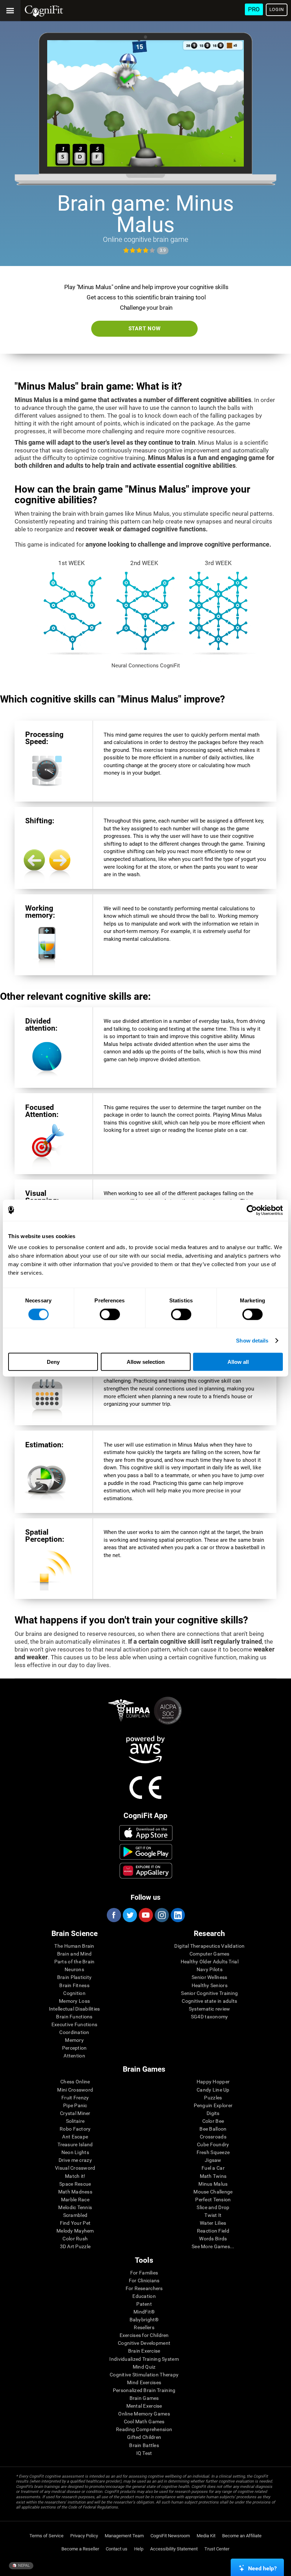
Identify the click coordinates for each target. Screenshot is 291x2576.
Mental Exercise (144, 2406)
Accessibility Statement (174, 2549)
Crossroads (213, 2137)
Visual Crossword (75, 2168)
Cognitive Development (144, 2343)
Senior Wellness (209, 1977)
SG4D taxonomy (210, 2017)
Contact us (117, 2549)
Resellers (144, 2327)
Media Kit (206, 2536)
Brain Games (144, 2398)
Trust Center (217, 2549)
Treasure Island (75, 2144)
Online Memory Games (144, 2414)
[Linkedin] (177, 1915)
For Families (144, 2273)
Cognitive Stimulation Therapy (144, 2375)
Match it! (75, 2176)
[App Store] (146, 1833)
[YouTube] (145, 1915)
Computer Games (210, 1954)
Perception (75, 2048)
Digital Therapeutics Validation (209, 1946)
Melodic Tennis (75, 2207)
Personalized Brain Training (144, 2390)
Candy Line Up (213, 2090)
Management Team (124, 2536)
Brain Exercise (144, 2351)
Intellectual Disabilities (75, 2009)
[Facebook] (114, 1915)
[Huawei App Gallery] (146, 1871)
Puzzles (213, 2098)
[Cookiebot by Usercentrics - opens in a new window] (252, 1210)
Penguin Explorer (213, 2105)
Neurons (74, 1969)
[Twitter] (130, 1915)
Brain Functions (74, 2017)
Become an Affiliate (242, 2536)
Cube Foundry (213, 2144)
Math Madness (75, 2192)
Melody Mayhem (75, 2231)
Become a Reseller (80, 2549)
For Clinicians (144, 2281)
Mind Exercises (144, 2382)
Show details (252, 1340)
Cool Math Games (144, 2422)
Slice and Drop (213, 2207)
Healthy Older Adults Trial (210, 1962)
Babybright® (144, 2320)
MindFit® (144, 2312)
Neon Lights (75, 2152)
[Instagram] (161, 1915)
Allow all (238, 1362)
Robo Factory (75, 2129)
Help (139, 2549)
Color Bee (213, 2121)
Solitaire (75, 2121)
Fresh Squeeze (213, 2152)
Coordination (74, 2032)
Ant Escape (75, 2137)
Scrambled (75, 2215)
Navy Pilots (210, 1969)
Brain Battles (144, 2445)
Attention (74, 2056)
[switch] (110, 1314)
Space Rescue (75, 2184)
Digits (213, 2113)
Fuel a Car (213, 2168)
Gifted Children (144, 2437)
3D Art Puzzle (75, 2246)
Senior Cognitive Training (209, 1993)
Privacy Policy (84, 2536)
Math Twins (213, 2176)
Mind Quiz (144, 2367)
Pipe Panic (75, 2105)
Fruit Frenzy (75, 2098)
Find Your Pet (75, 2223)
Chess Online (75, 2082)
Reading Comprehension (144, 2429)
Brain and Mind (75, 1954)
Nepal (23, 2566)
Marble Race (75, 2200)
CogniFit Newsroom (170, 2536)
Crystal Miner (75, 2113)
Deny (53, 1362)
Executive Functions (74, 2024)
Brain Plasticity (74, 1977)
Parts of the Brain (75, 1962)
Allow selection (146, 1362)
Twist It (213, 2215)
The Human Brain (74, 1946)
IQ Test (144, 2453)
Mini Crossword (75, 2090)
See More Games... (213, 2246)
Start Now (145, 329)
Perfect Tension (213, 2200)
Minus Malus (213, 2184)
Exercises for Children (144, 2335)
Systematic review (210, 2009)
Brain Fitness (74, 1985)
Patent (144, 2304)
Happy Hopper (213, 2082)
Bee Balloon (213, 2129)
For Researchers (144, 2288)
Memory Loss (74, 2001)
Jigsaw (213, 2160)
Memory (74, 2040)
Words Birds (213, 2239)
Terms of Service (46, 2536)
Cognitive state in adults (209, 2001)
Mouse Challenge (213, 2192)
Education (144, 2296)
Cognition (74, 1993)
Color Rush (75, 2239)
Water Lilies (213, 2223)
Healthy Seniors (210, 1985)
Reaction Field (213, 2231)
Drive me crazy (75, 2160)
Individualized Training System (144, 2359)
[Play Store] (146, 1852)
